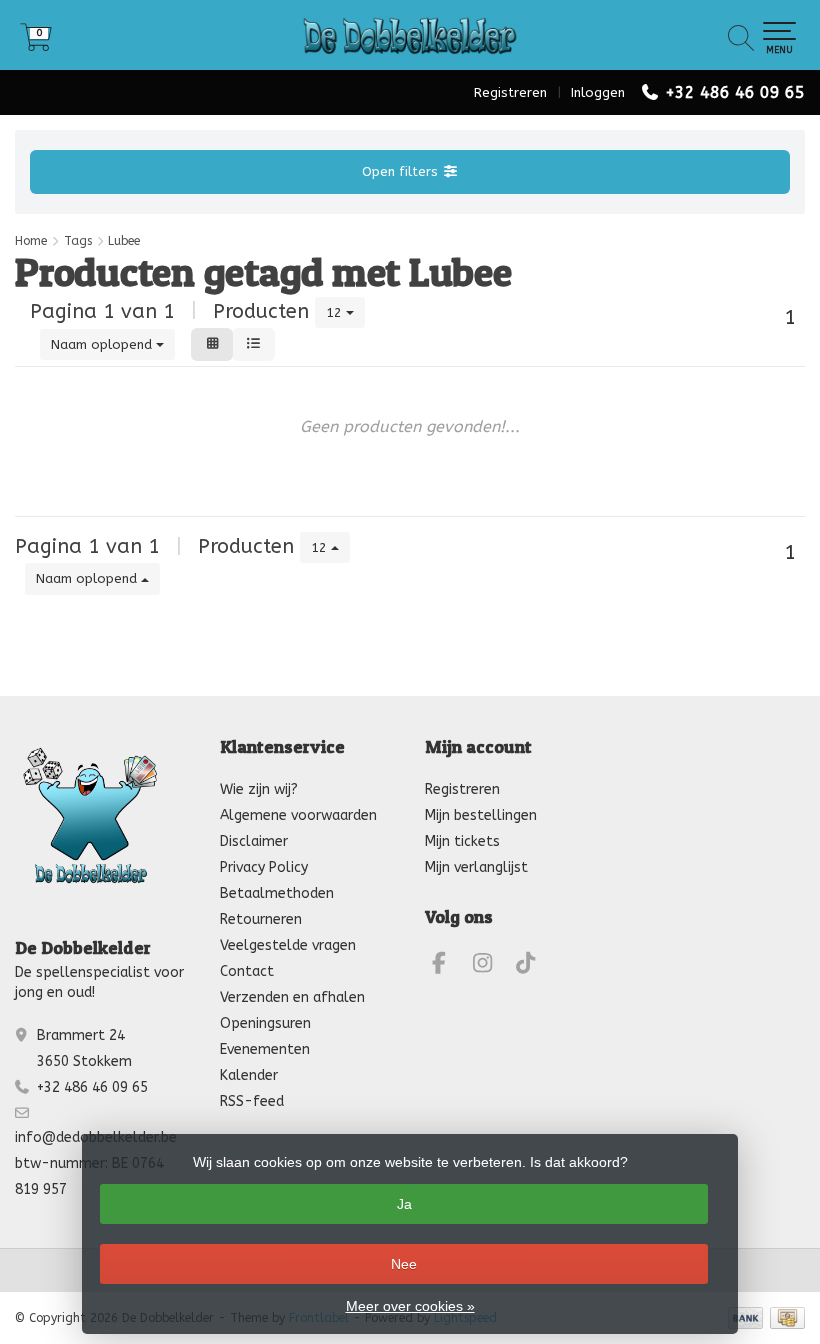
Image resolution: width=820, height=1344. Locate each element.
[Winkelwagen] (36, 44)
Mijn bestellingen (481, 815)
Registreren (510, 92)
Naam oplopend (103, 344)
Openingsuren (265, 1023)
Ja (404, 1204)
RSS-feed (252, 1101)
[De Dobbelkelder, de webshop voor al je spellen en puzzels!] (410, 35)
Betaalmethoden (277, 893)
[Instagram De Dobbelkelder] (491, 966)
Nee (404, 1264)
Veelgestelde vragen (288, 945)
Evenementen (265, 1049)
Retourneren (261, 919)
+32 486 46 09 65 (735, 92)
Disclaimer (254, 841)
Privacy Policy (264, 867)
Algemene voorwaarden (298, 815)
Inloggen (598, 92)
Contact (247, 971)
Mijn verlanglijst (476, 867)
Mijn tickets (462, 841)
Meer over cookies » (410, 1306)
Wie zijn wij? (259, 789)
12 (336, 312)
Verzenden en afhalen (292, 997)
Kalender (249, 1075)
